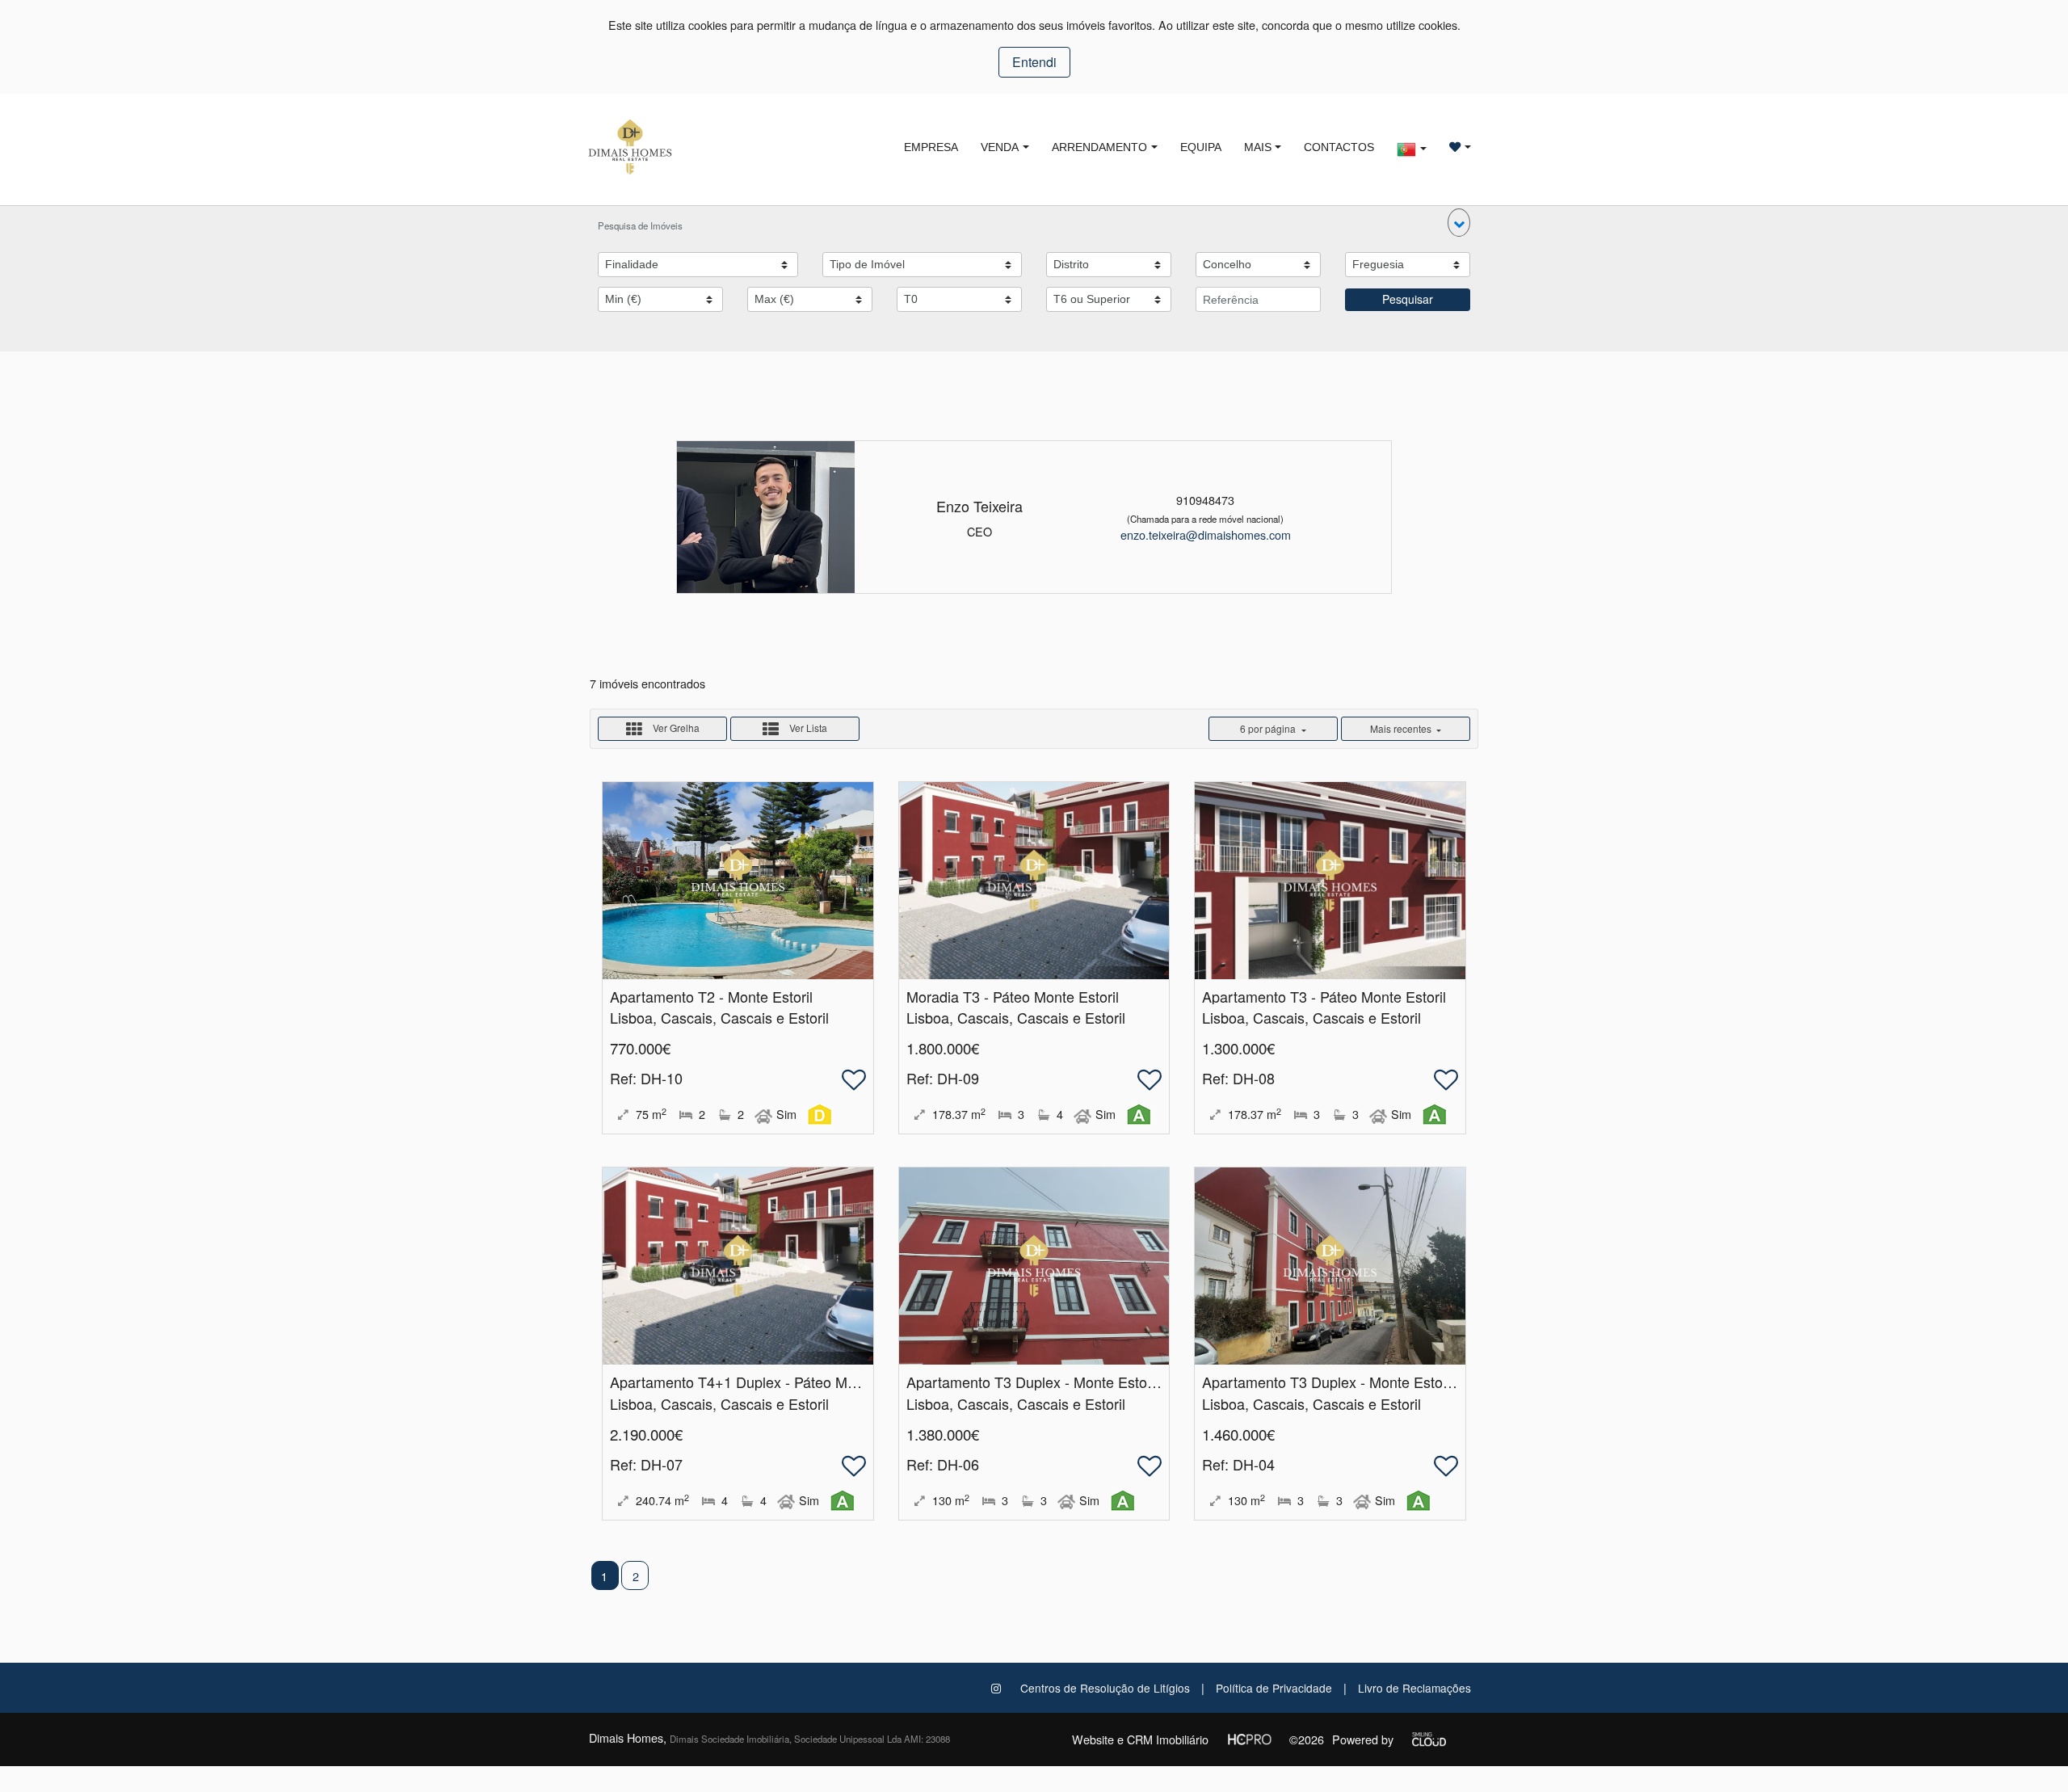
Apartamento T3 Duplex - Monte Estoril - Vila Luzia (1070, 1382)
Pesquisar (1408, 299)
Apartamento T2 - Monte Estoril (711, 996)
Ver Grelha (675, 728)
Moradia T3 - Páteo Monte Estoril (1013, 996)
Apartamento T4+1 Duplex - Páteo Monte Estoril (765, 1382)
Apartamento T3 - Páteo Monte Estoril (1324, 996)
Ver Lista (807, 728)
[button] (1459, 223)
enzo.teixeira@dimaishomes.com (1206, 534)
